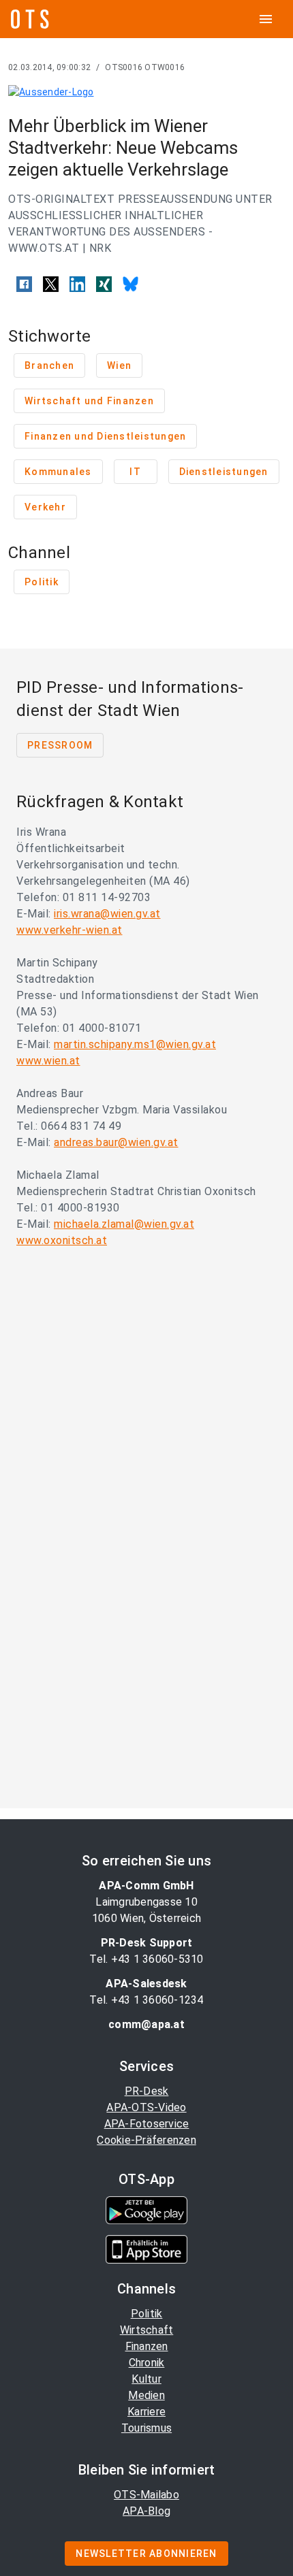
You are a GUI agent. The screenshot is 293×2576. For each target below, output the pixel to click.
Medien (146, 2395)
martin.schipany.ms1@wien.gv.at (135, 1044)
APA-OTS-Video (146, 2107)
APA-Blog (146, 2511)
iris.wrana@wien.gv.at (107, 914)
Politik (147, 2314)
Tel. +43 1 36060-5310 (146, 1959)
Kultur (146, 2379)
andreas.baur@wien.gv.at (116, 1142)
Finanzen (147, 2346)
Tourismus (146, 2428)
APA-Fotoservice (147, 2124)
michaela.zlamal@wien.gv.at (124, 1224)
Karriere (146, 2412)
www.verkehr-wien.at (70, 930)
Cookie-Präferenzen (146, 2140)
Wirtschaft (147, 2330)
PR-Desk (147, 2091)
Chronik (147, 2363)
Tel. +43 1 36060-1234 (146, 2000)
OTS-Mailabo (146, 2495)
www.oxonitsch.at (62, 1240)
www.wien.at (48, 1061)
